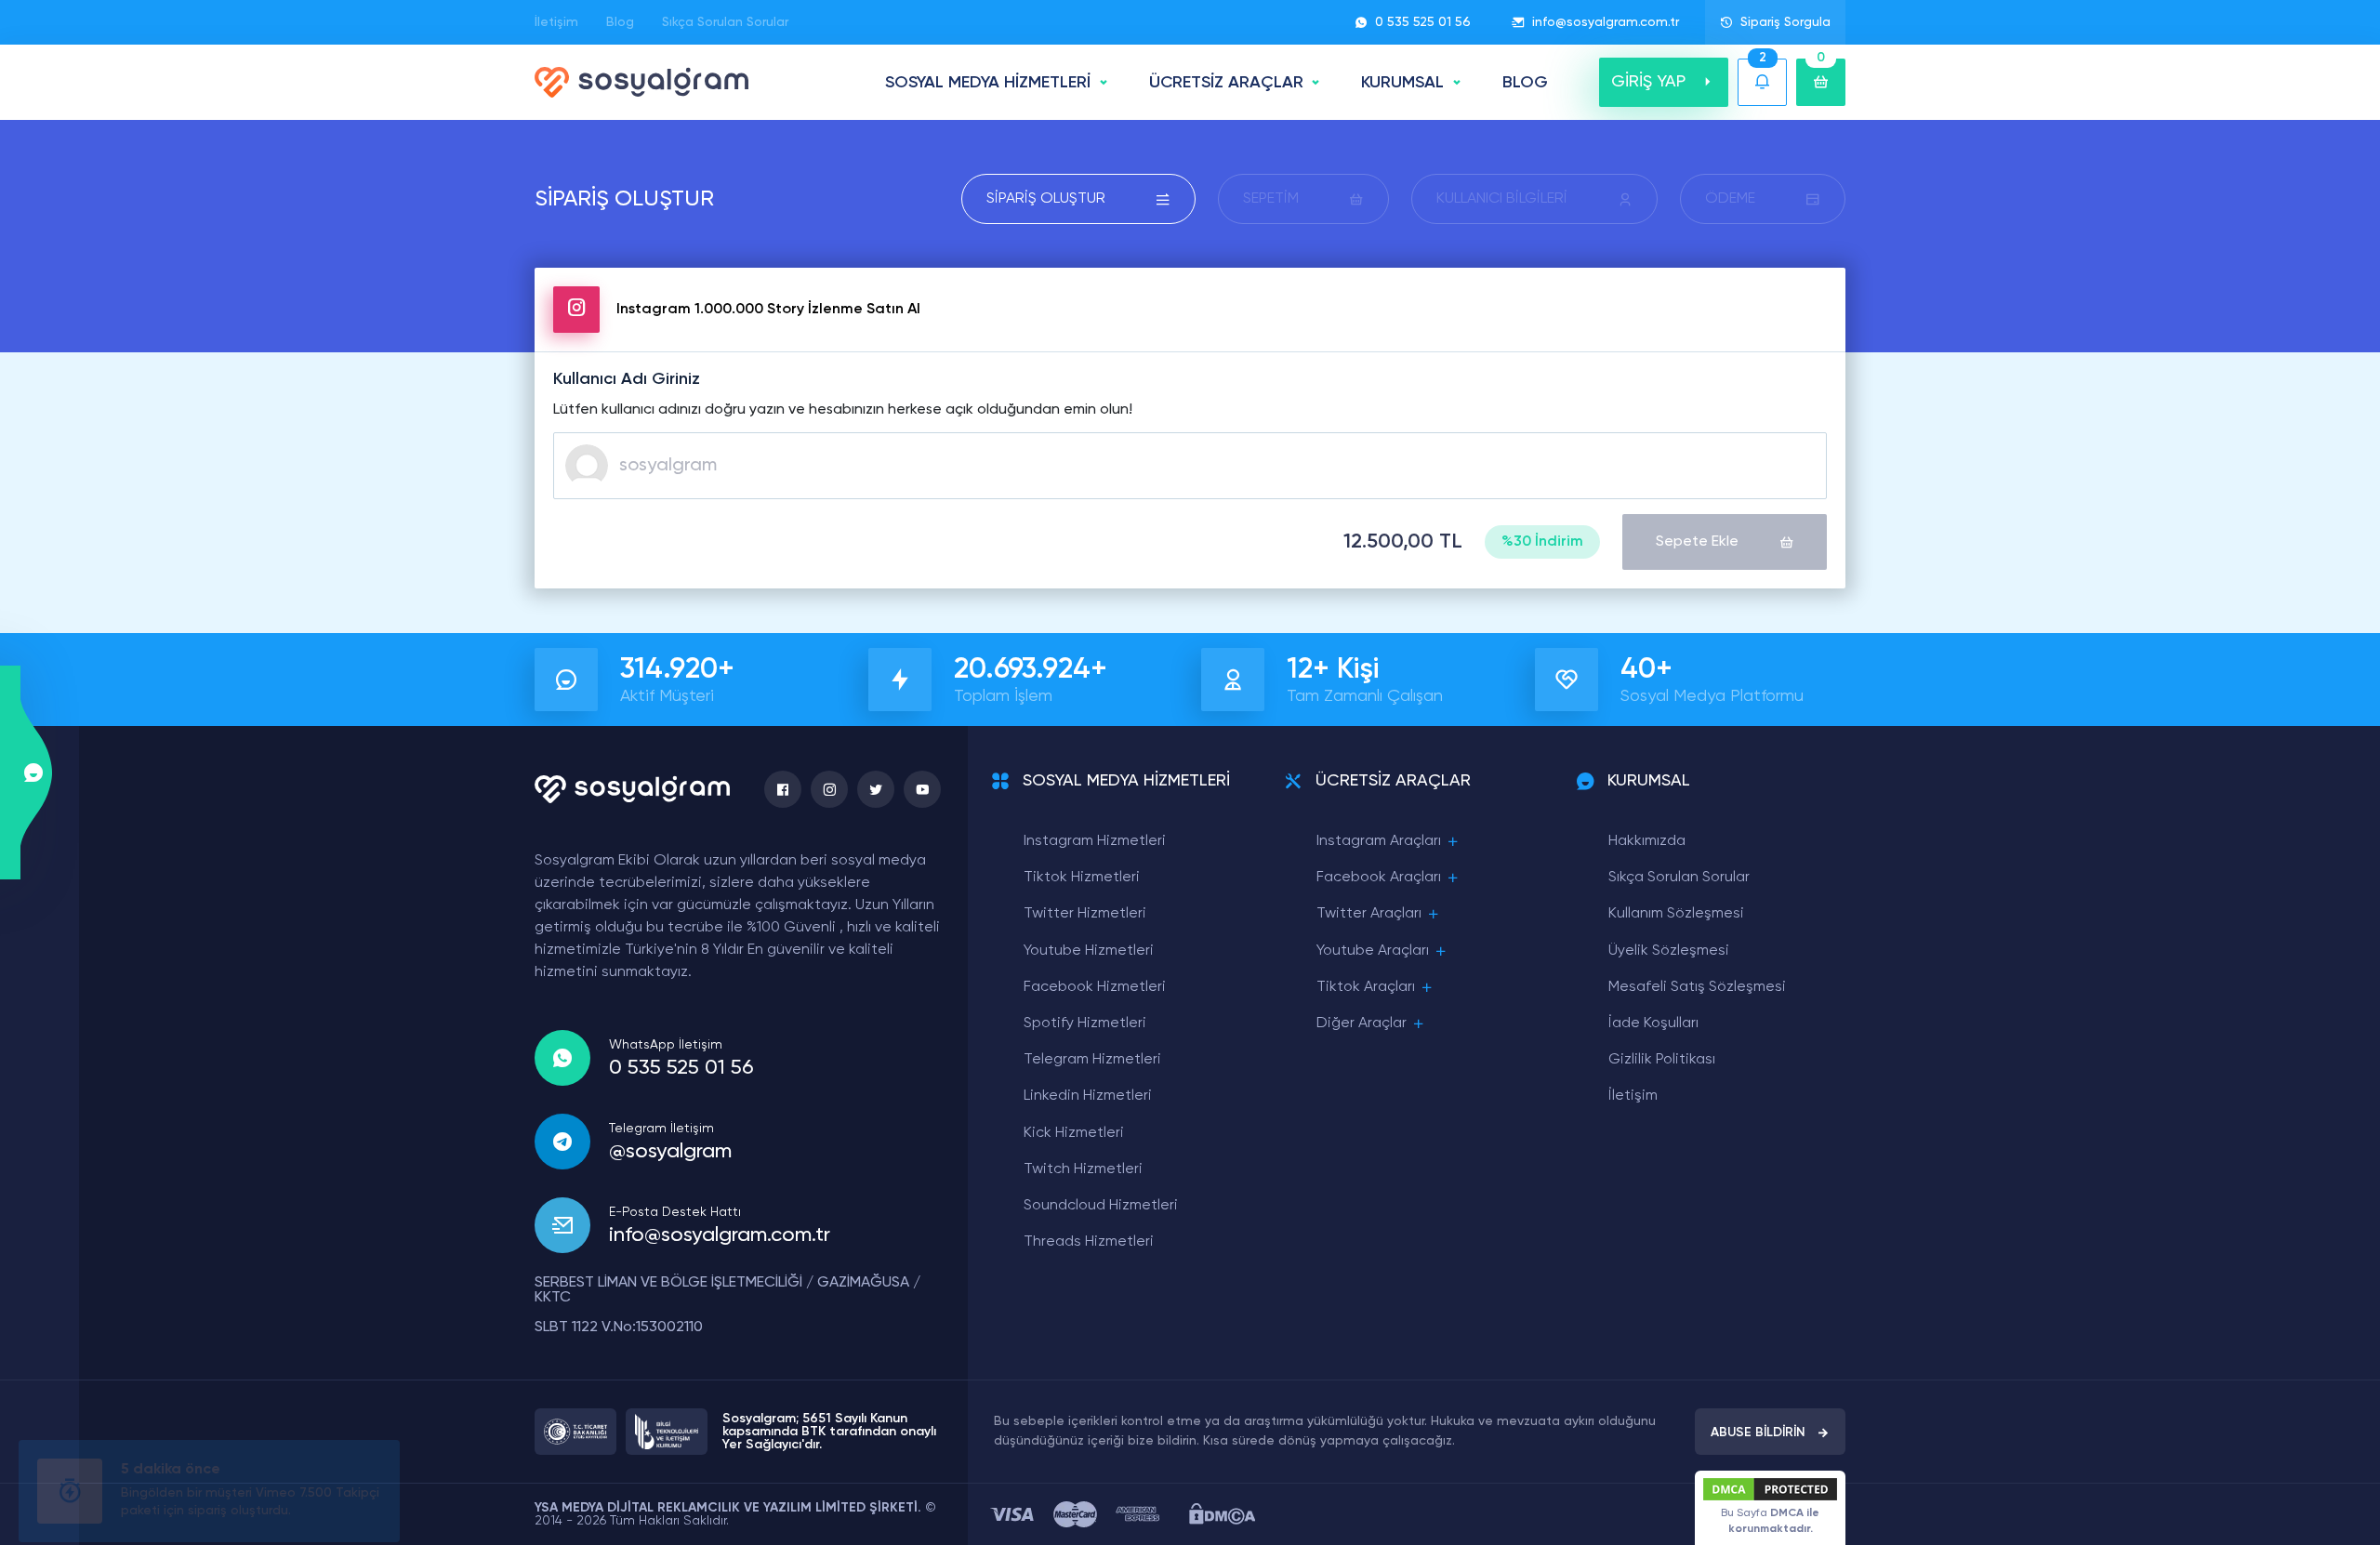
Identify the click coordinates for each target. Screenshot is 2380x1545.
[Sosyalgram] (641, 82)
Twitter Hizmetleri (1085, 914)
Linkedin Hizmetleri (1088, 1096)
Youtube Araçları (1373, 951)
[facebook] (783, 789)
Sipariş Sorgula (1785, 22)
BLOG (1525, 83)
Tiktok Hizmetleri (1082, 878)
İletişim (556, 22)
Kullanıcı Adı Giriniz (627, 379)
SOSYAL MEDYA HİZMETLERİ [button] (988, 83)
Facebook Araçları (1379, 878)
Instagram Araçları (1379, 841)
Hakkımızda (1647, 841)
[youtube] (922, 789)
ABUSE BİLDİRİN (1758, 1433)
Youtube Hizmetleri (1089, 951)
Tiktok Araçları (1366, 987)
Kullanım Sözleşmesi (1676, 914)
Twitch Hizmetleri (1083, 1169)
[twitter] (876, 789)
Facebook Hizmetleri (1095, 987)
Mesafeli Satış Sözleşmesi (1697, 987)
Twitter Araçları (1369, 914)
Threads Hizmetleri (1089, 1242)
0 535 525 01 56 (1423, 22)
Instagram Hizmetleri (1095, 841)
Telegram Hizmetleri (1092, 1060)
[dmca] (1222, 1514)
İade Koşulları (1653, 1023)
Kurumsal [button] (1402, 83)
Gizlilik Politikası (1662, 1060)
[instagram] (829, 789)
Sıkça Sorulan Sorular (725, 22)
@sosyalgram (670, 1152)
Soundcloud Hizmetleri (1101, 1206)
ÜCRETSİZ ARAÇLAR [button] (1226, 83)
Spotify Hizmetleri (1085, 1023)
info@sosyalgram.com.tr (1606, 22)
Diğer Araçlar (1362, 1023)
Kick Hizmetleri (1074, 1133)
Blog (620, 22)
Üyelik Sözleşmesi (1669, 951)
